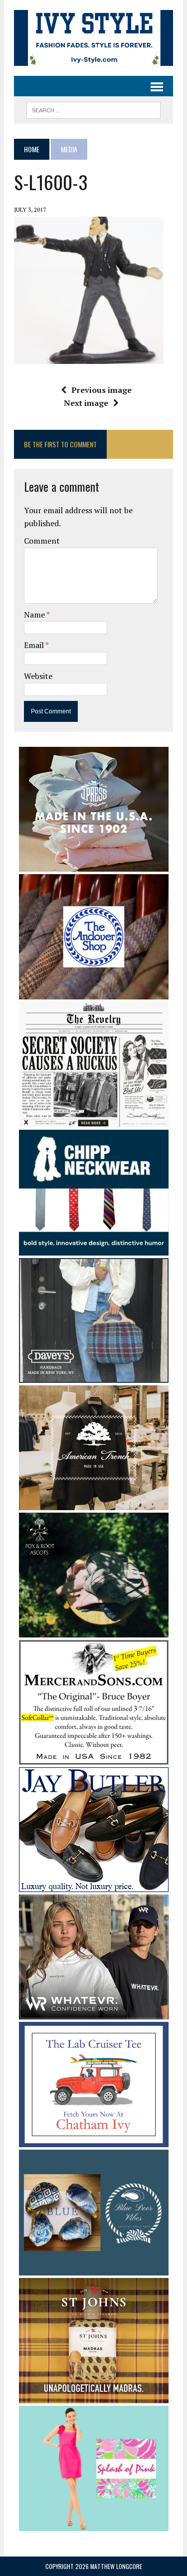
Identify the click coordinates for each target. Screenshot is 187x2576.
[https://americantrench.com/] (94, 1503)
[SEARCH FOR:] (93, 109)
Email (35, 645)
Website (38, 676)
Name (35, 615)
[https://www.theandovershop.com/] (94, 992)
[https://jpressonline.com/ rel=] (94, 865)
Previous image (101, 390)
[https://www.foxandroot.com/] (94, 1630)
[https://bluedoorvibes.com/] (94, 2268)
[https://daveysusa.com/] (94, 1376)
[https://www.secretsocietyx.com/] (94, 1121)
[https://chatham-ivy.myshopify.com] (94, 2141)
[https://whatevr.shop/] (94, 2012)
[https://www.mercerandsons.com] (94, 1758)
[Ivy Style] (93, 38)
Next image (86, 403)
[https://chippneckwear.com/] (94, 1249)
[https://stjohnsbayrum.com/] (94, 2396)
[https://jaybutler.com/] (94, 1885)
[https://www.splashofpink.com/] (94, 2524)
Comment (42, 541)
